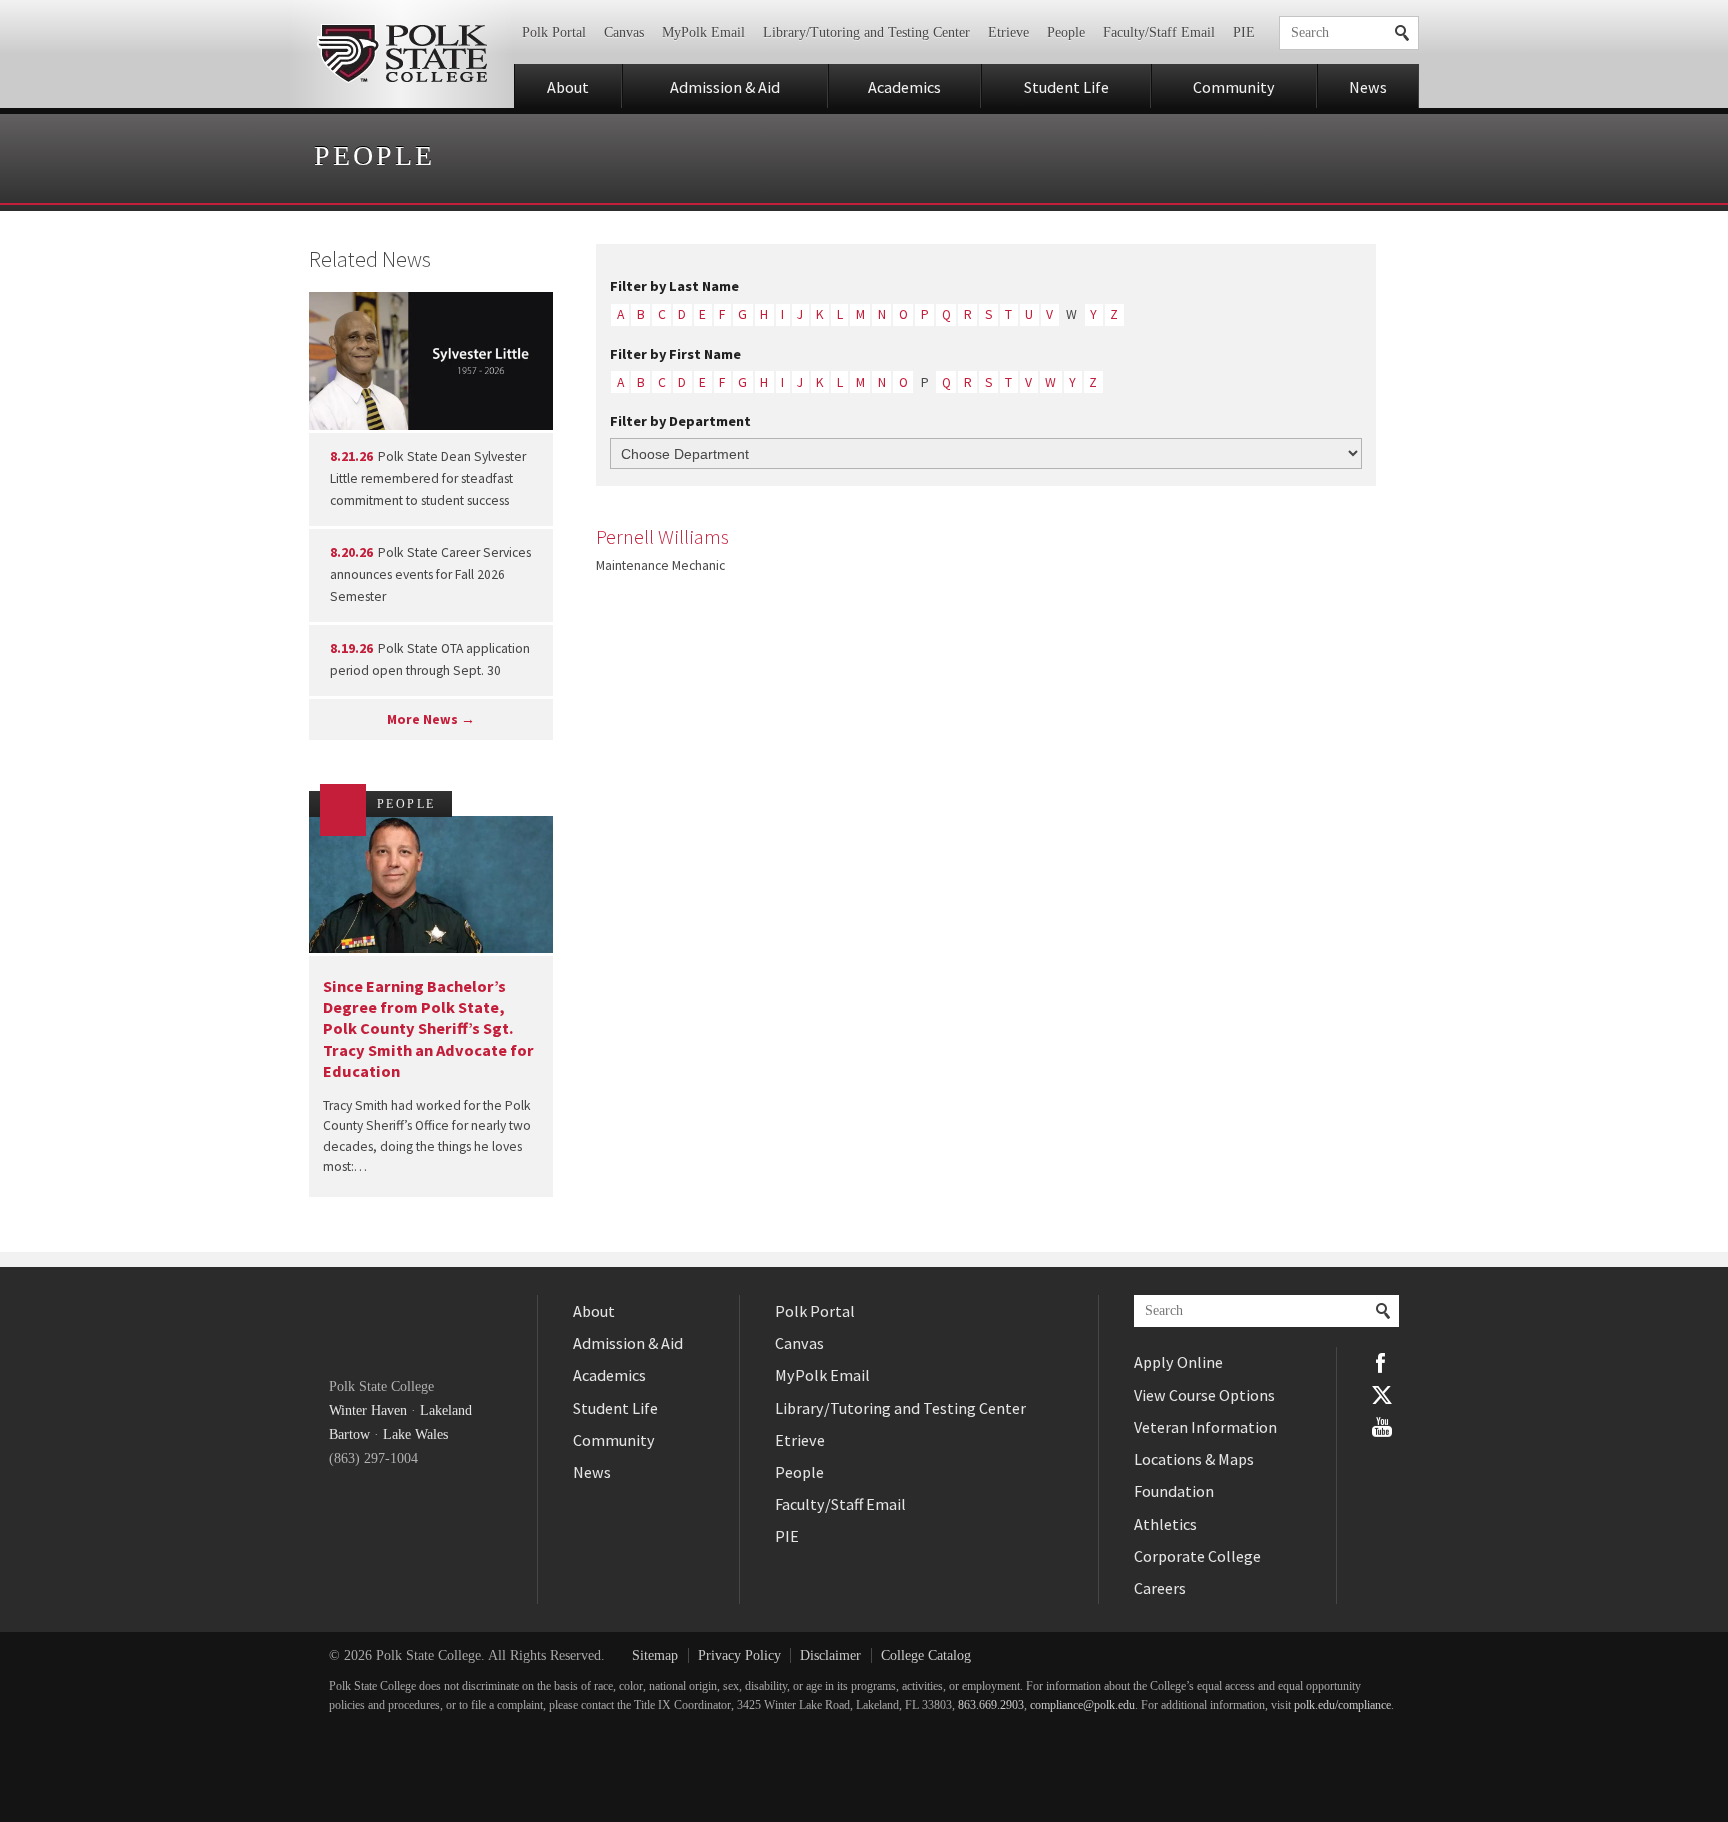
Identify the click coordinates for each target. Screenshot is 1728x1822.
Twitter (1382, 1395)
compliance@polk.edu (1082, 1705)
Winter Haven (368, 1410)
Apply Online (1178, 1362)
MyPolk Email (703, 32)
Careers (1160, 1588)
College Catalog (926, 1655)
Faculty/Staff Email (1159, 32)
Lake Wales (415, 1434)
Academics (904, 87)
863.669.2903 (991, 1705)
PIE (1244, 32)
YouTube (1382, 1427)
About (568, 87)
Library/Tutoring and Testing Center (866, 32)
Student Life (1066, 87)
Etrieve (1008, 32)
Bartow (349, 1434)
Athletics (1165, 1524)
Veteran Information (1205, 1427)
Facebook (1382, 1363)
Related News (370, 259)
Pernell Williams (662, 537)
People (1066, 32)
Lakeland (446, 1410)
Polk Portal (554, 32)
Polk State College (401, 54)
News (1368, 87)
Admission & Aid (725, 87)
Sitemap (655, 1655)
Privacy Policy (739, 1655)
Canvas (624, 32)
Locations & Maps (1194, 1459)
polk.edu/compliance (1342, 1705)
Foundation (1174, 1491)
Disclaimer (830, 1655)
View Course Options (1204, 1395)
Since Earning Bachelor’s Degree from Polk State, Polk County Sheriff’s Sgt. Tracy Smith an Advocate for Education (428, 1028)
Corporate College (1197, 1556)
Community (1234, 87)
